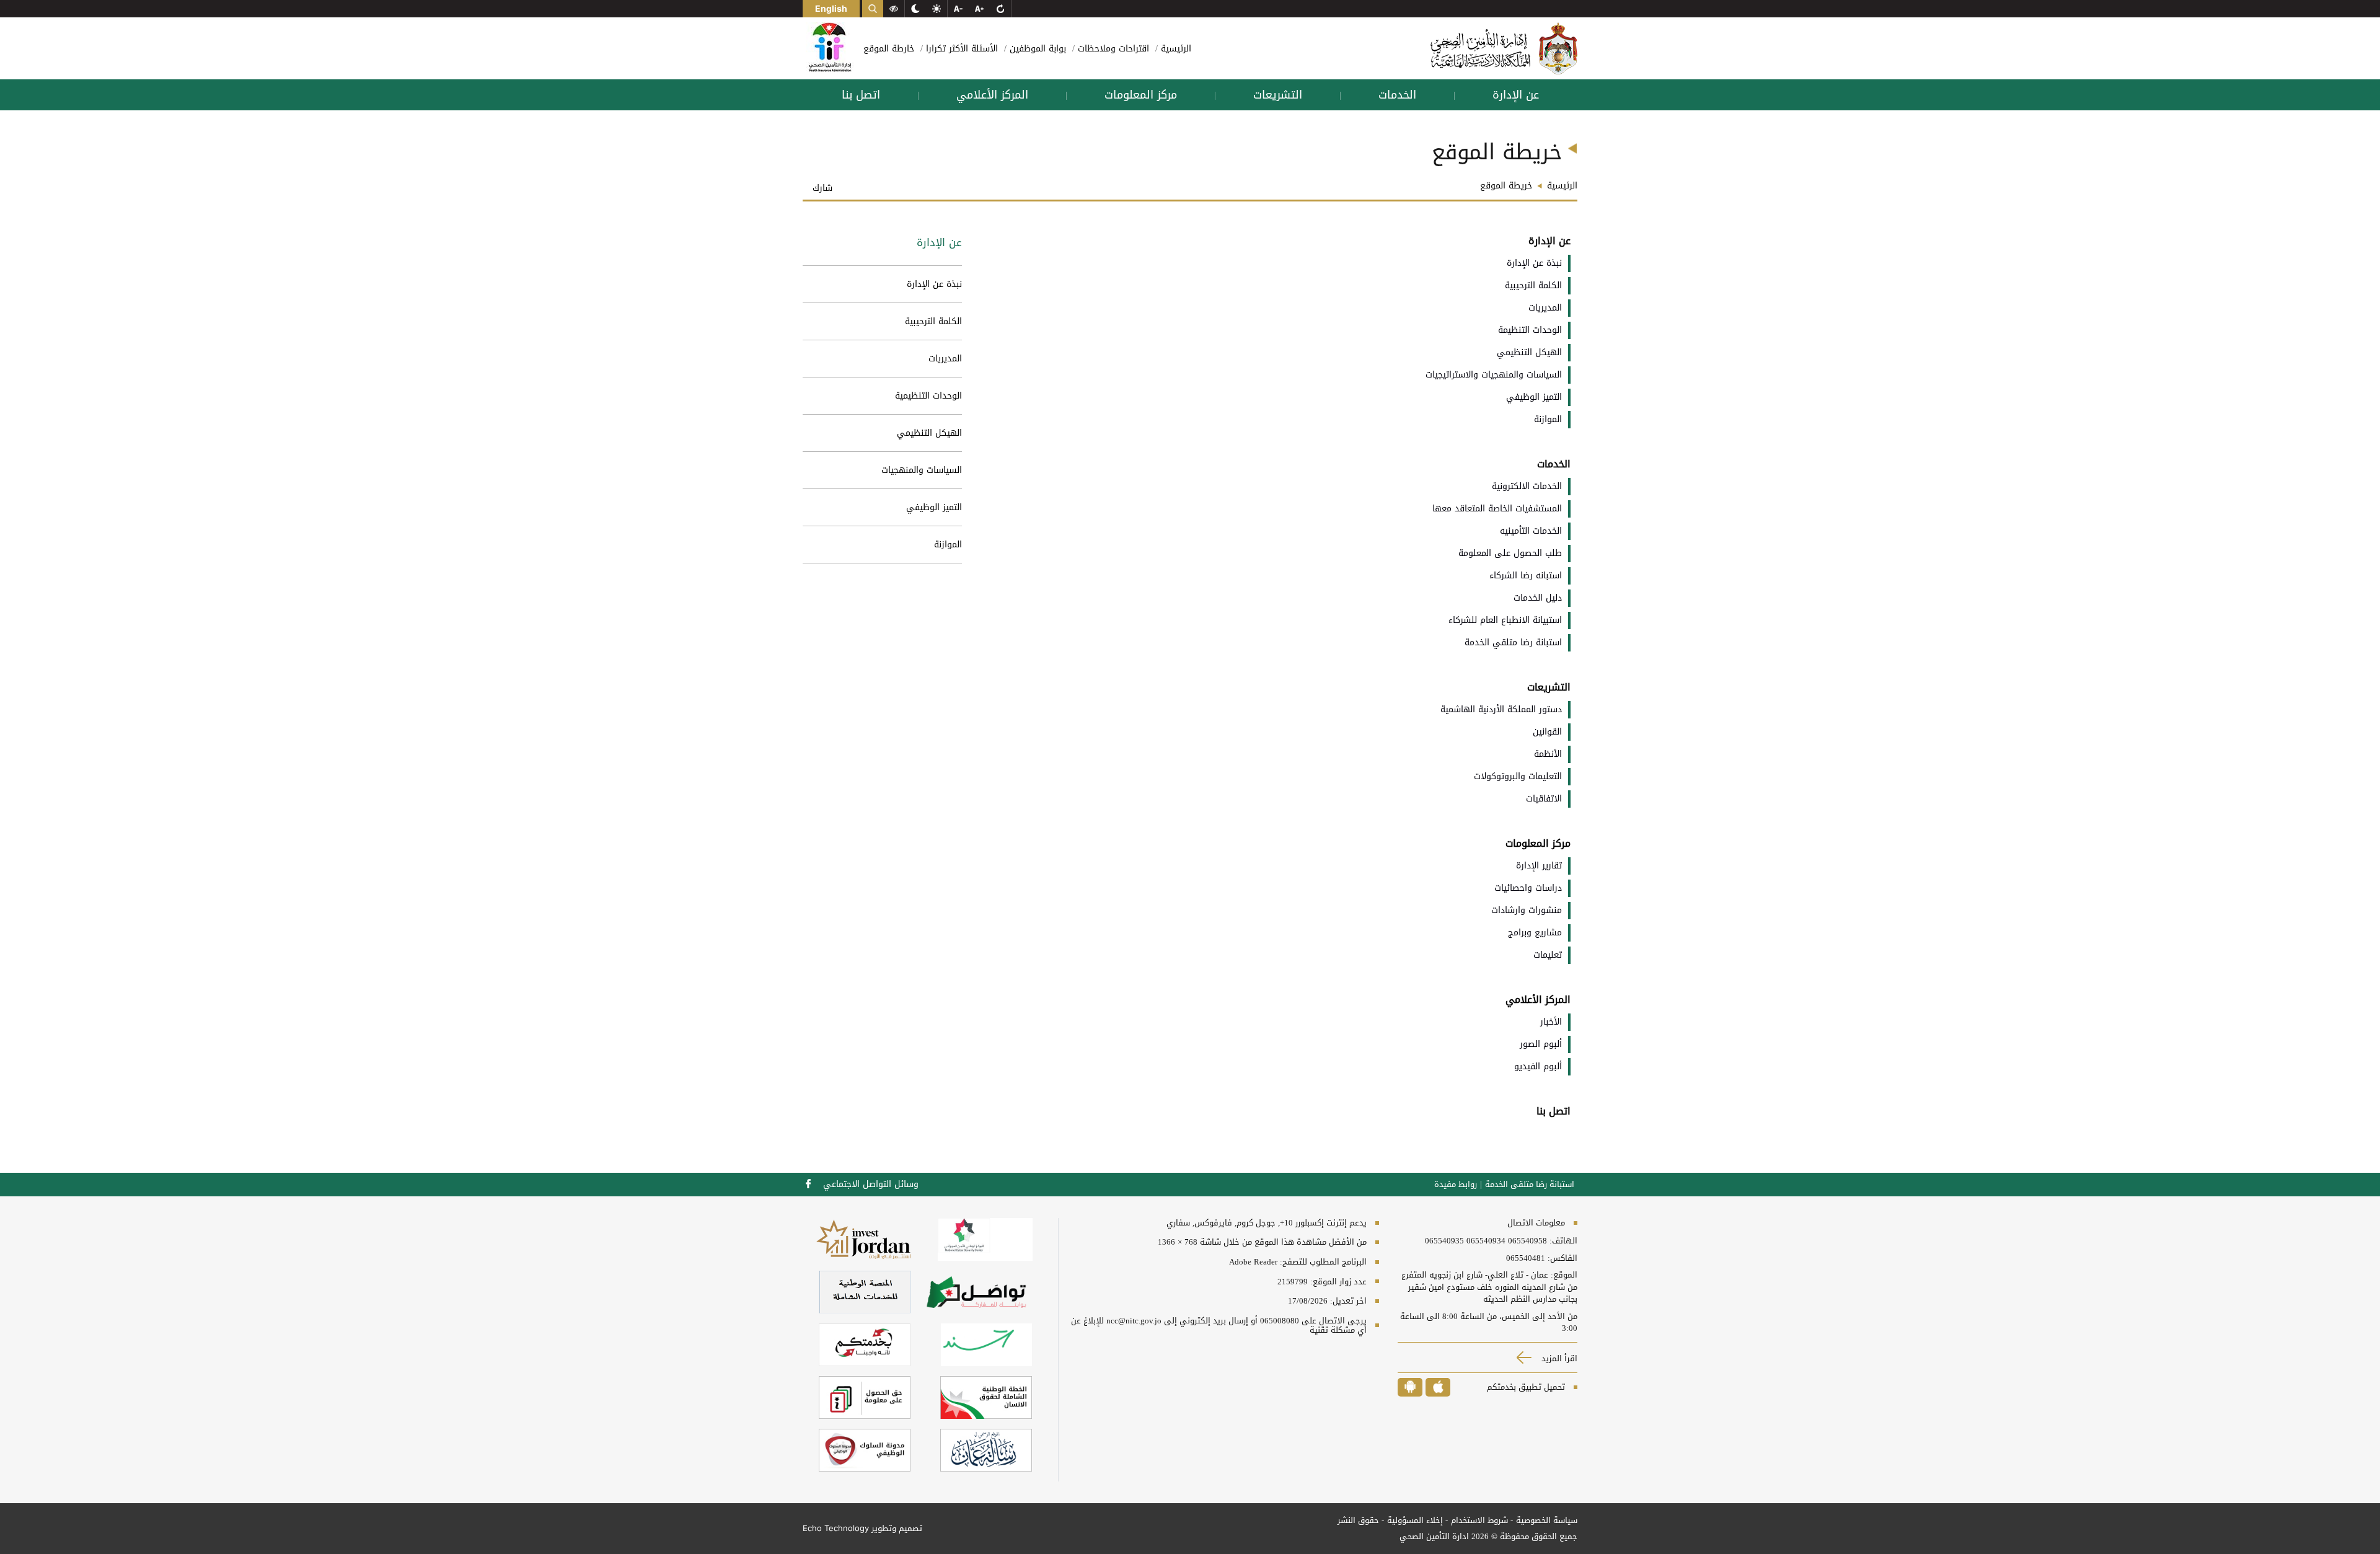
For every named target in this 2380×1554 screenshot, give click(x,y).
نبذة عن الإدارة (934, 284)
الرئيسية (1175, 49)
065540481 (1526, 1258)
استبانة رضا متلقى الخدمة (1530, 1185)
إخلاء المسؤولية (1415, 1520)
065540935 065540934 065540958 (1486, 1241)
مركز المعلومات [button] (1141, 95)
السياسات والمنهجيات (922, 470)
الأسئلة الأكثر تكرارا (960, 49)
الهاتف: (1562, 1241)
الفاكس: (1562, 1258)
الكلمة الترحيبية (933, 321)
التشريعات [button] (1278, 95)
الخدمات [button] (1397, 95)
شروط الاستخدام (1479, 1520)
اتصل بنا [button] (861, 95)
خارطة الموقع (889, 49)
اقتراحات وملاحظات (1112, 49)
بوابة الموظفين (1036, 49)
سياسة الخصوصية (1547, 1520)
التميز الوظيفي (934, 507)
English (831, 8)
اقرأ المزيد (1558, 1358)
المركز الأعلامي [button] (992, 95)
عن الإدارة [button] (1516, 95)
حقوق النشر (1358, 1520)
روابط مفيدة (1456, 1185)
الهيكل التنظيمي (929, 433)
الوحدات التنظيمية (928, 396)
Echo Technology (836, 1528)
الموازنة (948, 545)
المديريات (945, 359)
